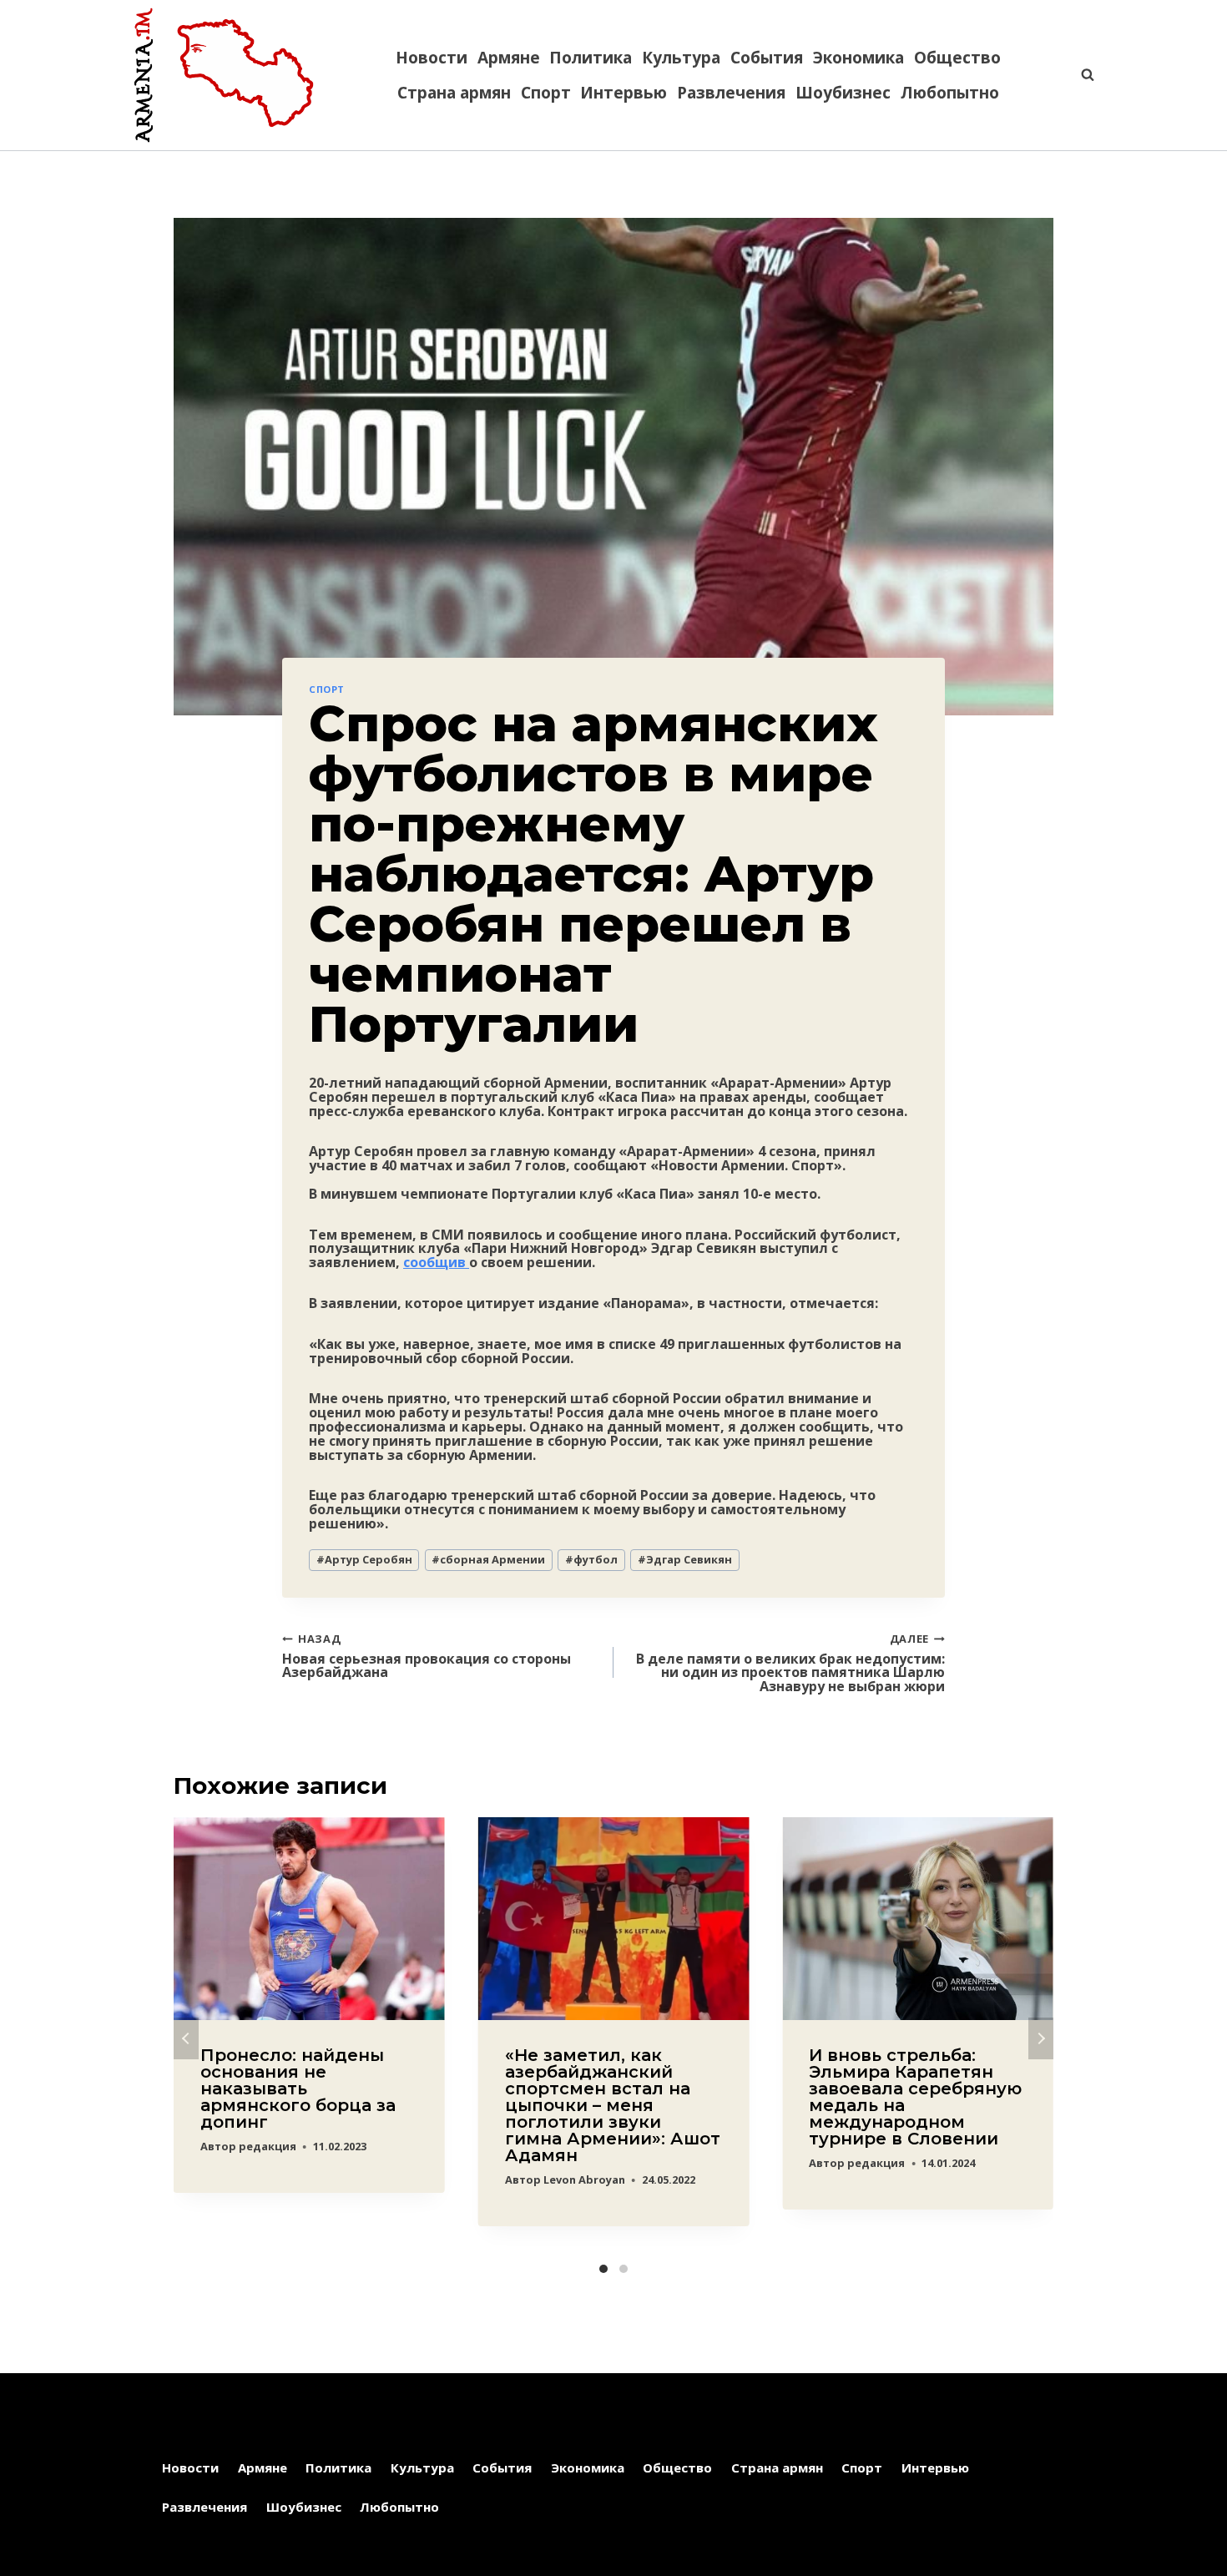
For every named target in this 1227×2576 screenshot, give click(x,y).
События (767, 58)
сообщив (436, 1262)
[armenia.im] (224, 75)
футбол (591, 1559)
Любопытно (950, 93)
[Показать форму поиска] (1079, 75)
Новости (432, 58)
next (1041, 2038)
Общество (957, 58)
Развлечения (731, 93)
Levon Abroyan (584, 2179)
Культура (681, 58)
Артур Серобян (364, 1559)
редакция (268, 2146)
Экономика (858, 58)
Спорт (546, 93)
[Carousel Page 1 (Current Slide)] (603, 2269)
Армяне (509, 58)
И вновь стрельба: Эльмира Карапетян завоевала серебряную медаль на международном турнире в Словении (915, 2097)
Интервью (624, 93)
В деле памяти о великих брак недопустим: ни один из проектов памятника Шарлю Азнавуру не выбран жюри (790, 1662)
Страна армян (454, 93)
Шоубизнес (843, 93)
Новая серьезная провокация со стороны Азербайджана (427, 1655)
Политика (591, 58)
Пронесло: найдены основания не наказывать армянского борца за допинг (298, 2089)
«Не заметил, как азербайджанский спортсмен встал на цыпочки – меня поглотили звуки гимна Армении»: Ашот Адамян (613, 2105)
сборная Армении (488, 1559)
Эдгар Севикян (685, 1559)
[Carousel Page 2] (624, 2269)
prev (186, 2038)
